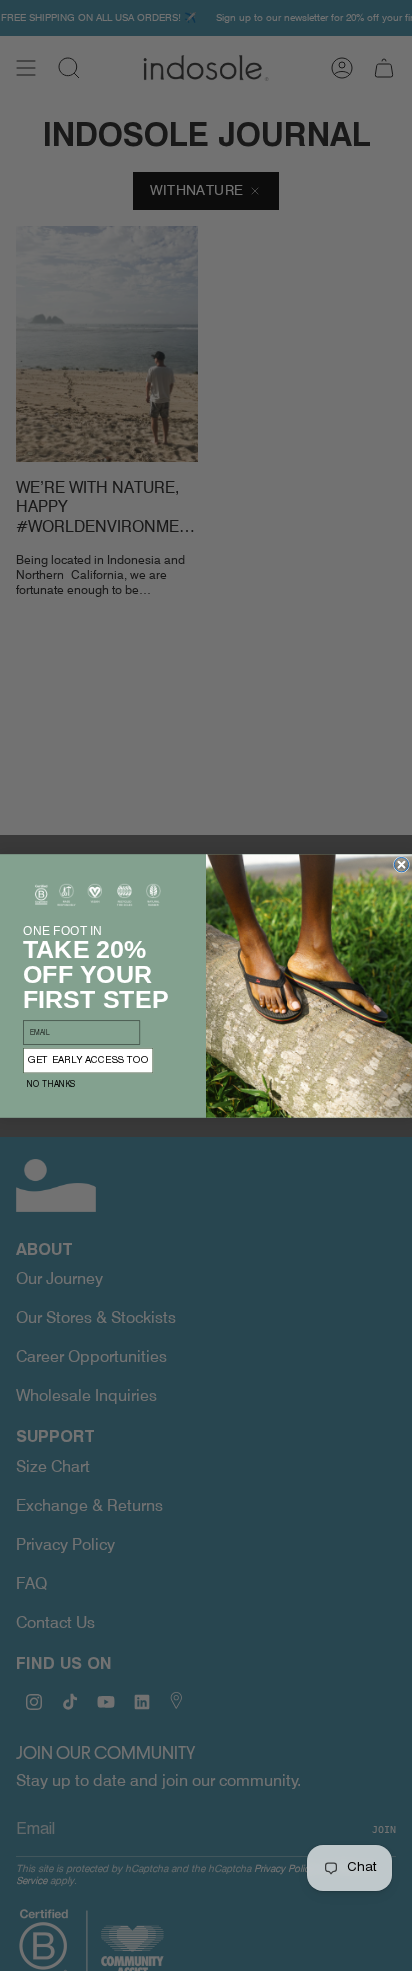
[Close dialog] (401, 864)
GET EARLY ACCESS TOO (88, 1060)
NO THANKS (51, 1084)
